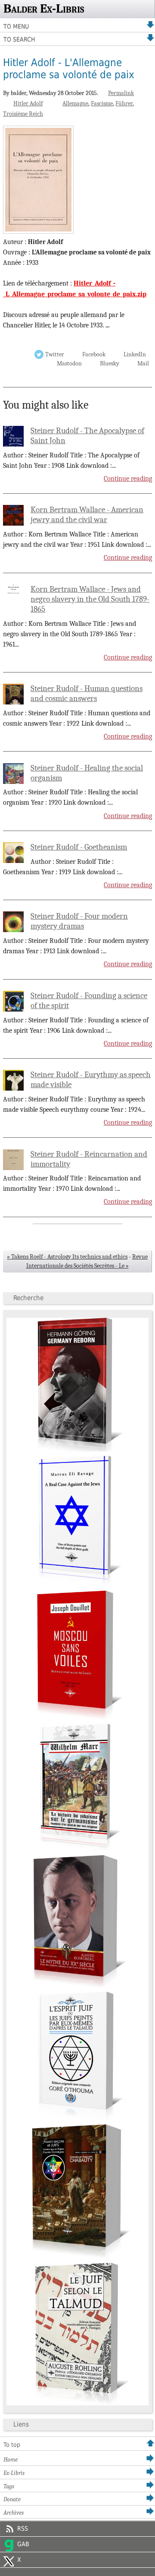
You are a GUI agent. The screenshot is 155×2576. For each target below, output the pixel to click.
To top (12, 2445)
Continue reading (128, 479)
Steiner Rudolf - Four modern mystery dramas (79, 921)
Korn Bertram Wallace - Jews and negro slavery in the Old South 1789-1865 (90, 599)
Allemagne (75, 103)
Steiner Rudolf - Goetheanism (79, 847)
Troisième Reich (23, 114)
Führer (124, 103)
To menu (16, 26)
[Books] (77, 2403)
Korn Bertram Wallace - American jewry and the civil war (87, 515)
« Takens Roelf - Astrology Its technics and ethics (67, 1257)
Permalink (121, 93)
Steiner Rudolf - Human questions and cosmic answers (87, 693)
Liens (21, 2424)
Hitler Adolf (28, 103)
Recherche (28, 1298)
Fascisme (102, 103)
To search (19, 39)
